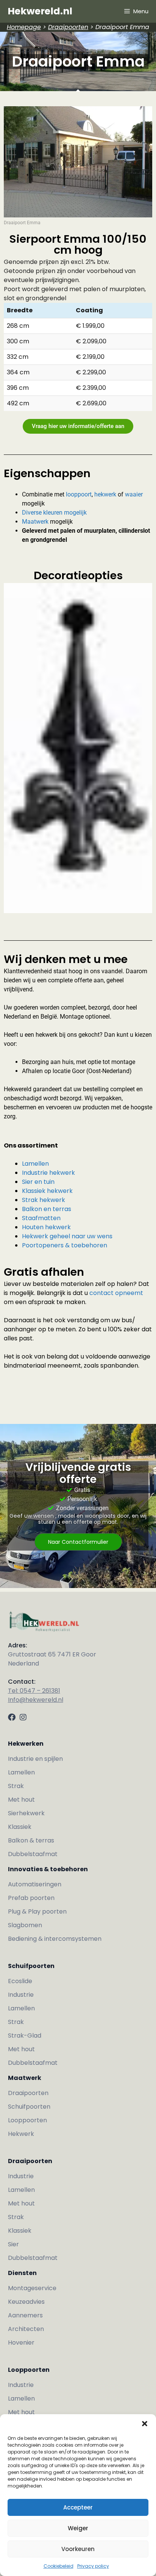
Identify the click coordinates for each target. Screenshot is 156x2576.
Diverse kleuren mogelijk (54, 513)
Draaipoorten (68, 27)
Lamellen (36, 1164)
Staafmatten (41, 1218)
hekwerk (105, 494)
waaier (134, 494)
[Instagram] (23, 1717)
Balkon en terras (47, 1209)
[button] (145, 2424)
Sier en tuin (39, 1182)
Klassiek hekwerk (47, 1191)
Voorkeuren (78, 2549)
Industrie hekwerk (48, 1173)
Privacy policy (93, 2566)
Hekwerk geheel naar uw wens (67, 1236)
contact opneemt (116, 1293)
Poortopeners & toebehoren (65, 1245)
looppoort (79, 494)
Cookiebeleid (58, 2566)
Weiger (78, 2528)
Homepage (24, 27)
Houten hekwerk (46, 1227)
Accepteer (78, 2507)
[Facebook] (12, 1717)
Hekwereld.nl (40, 11)
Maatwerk (35, 522)
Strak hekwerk (44, 1200)
